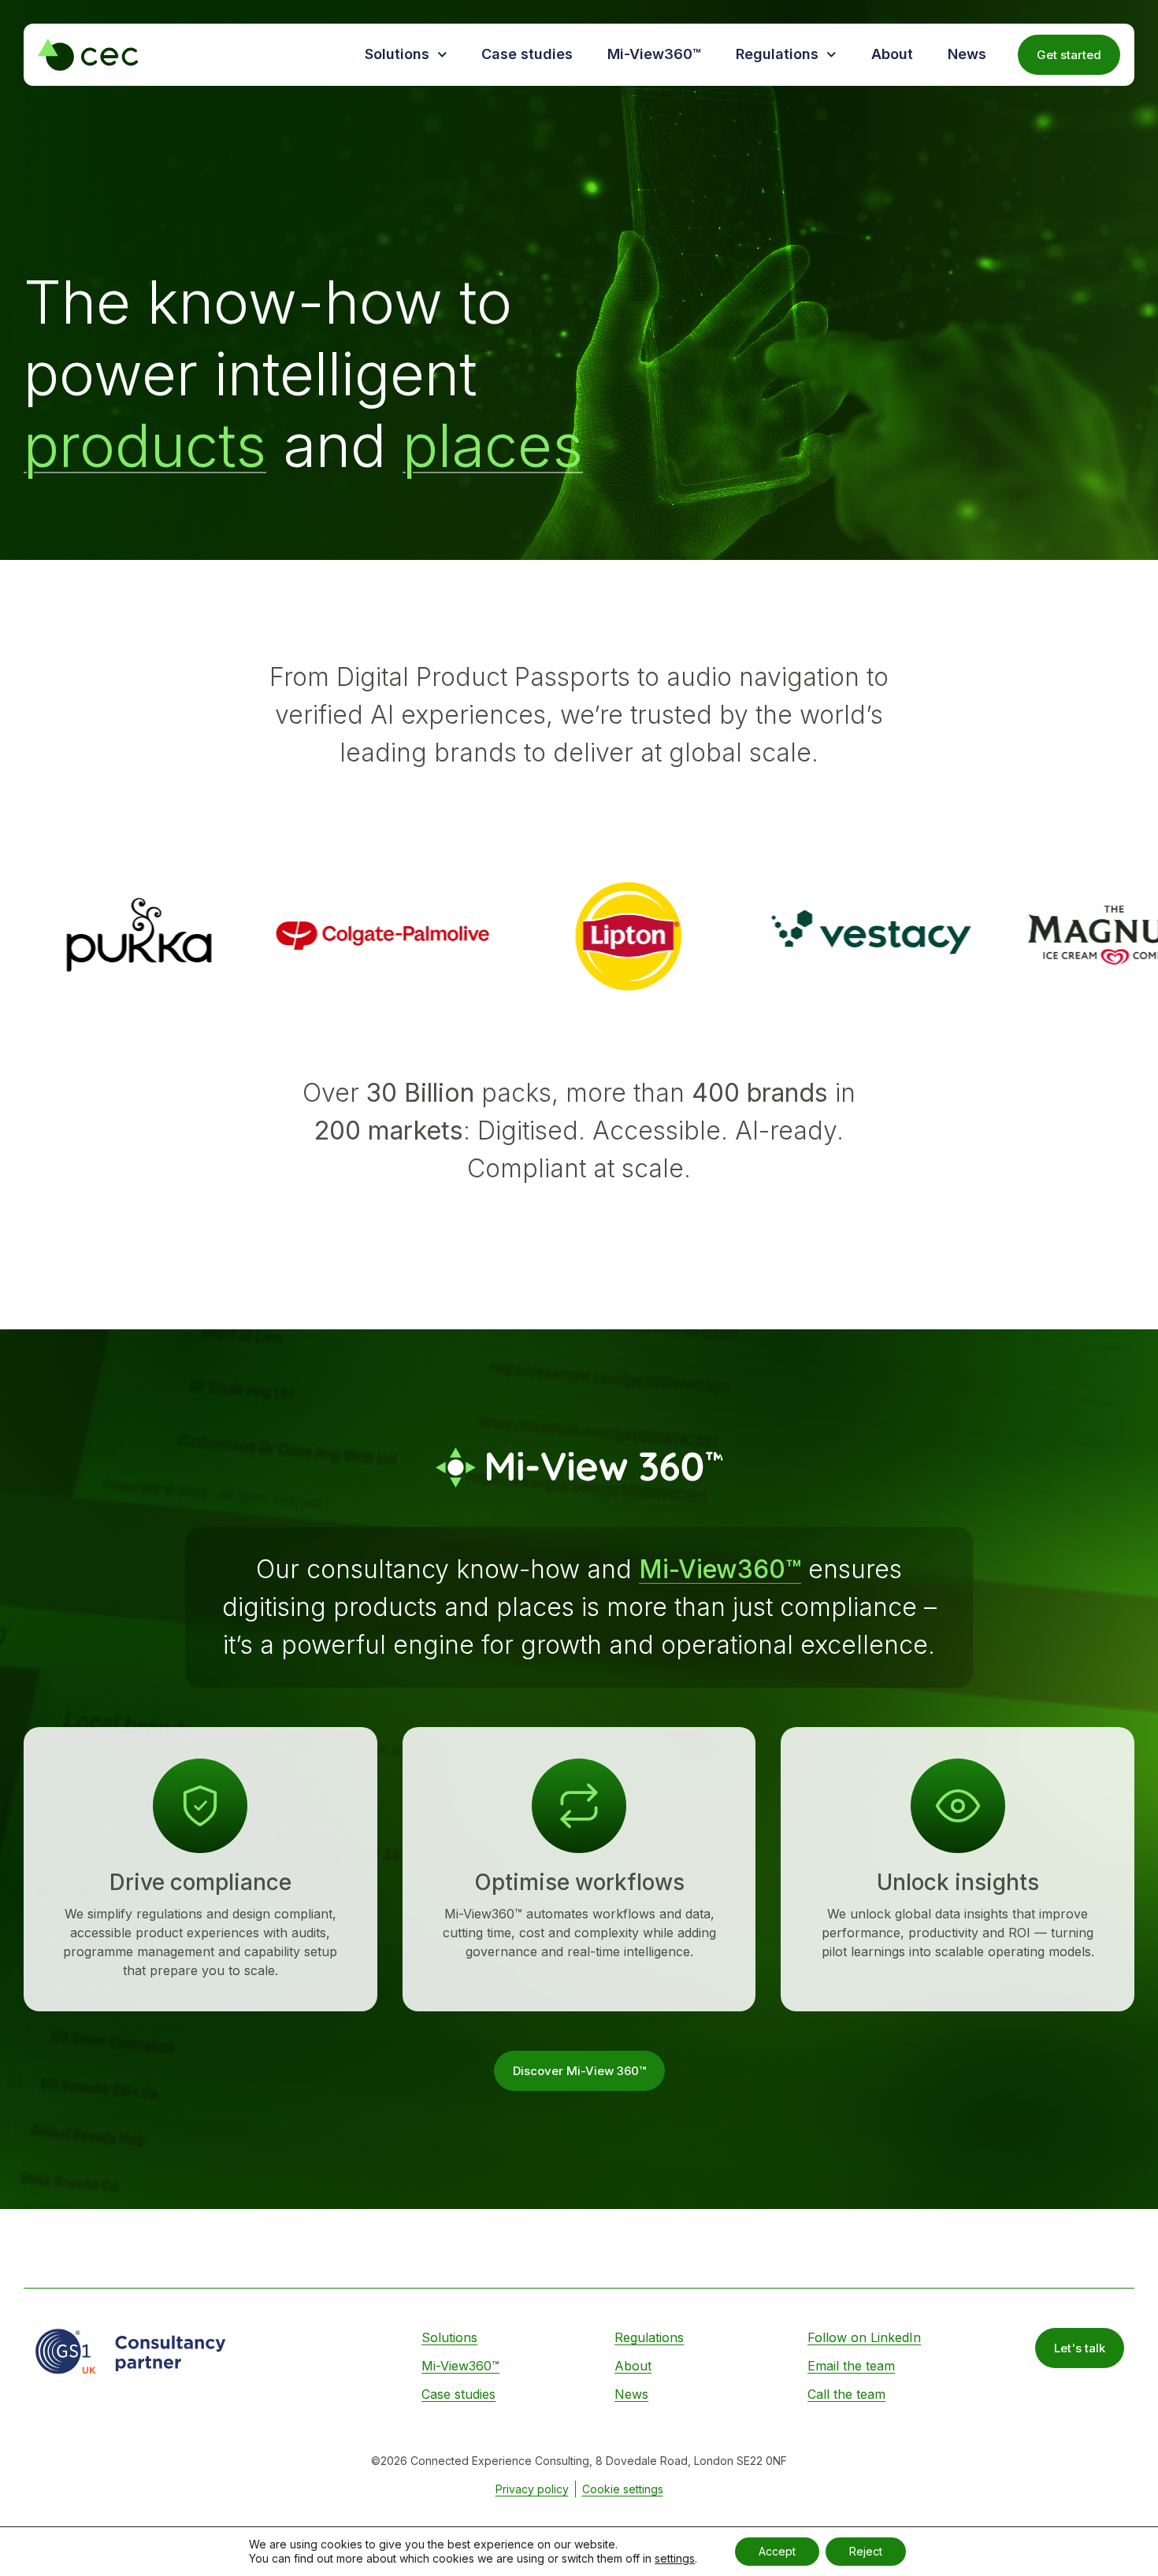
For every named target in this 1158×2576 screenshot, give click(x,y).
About (892, 54)
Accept (777, 2551)
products (145, 445)
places (493, 445)
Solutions (397, 54)
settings (675, 2558)
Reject (866, 2551)
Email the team (851, 2366)
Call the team (846, 2394)
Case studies (527, 54)
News (967, 54)
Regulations (777, 54)
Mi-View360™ (654, 54)
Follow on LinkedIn (864, 2337)
